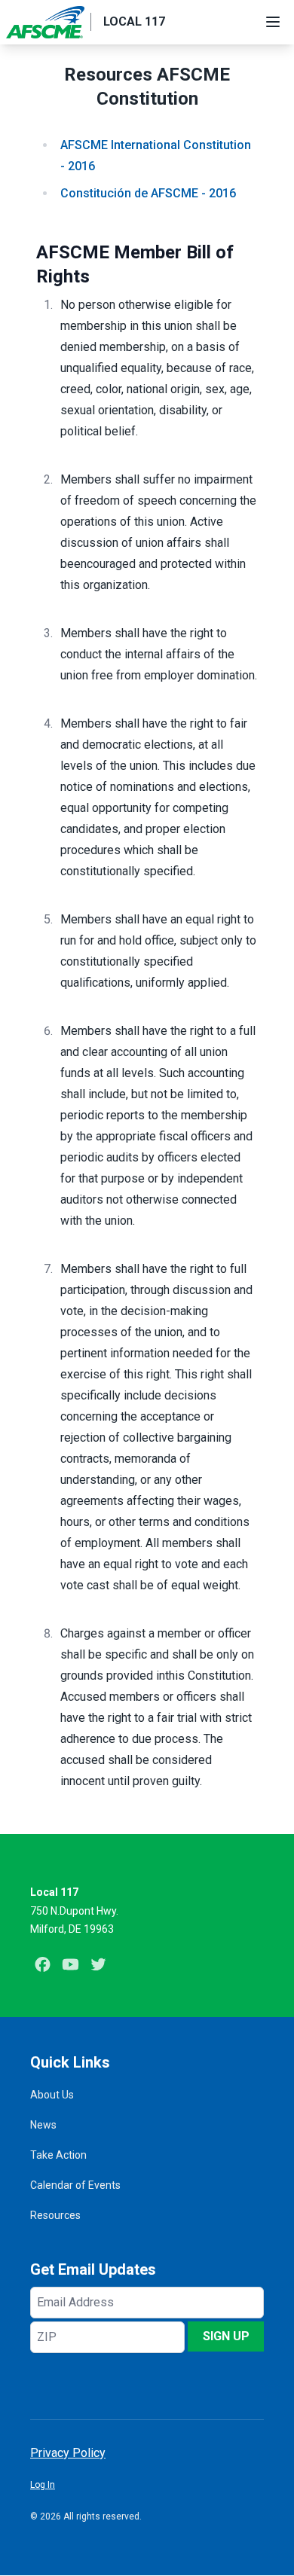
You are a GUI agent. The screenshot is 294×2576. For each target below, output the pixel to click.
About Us (52, 2095)
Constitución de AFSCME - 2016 (148, 193)
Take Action (58, 2155)
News (43, 2125)
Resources (55, 2215)
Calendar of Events (75, 2185)
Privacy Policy (68, 2453)
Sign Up (226, 2336)
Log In (43, 2485)
